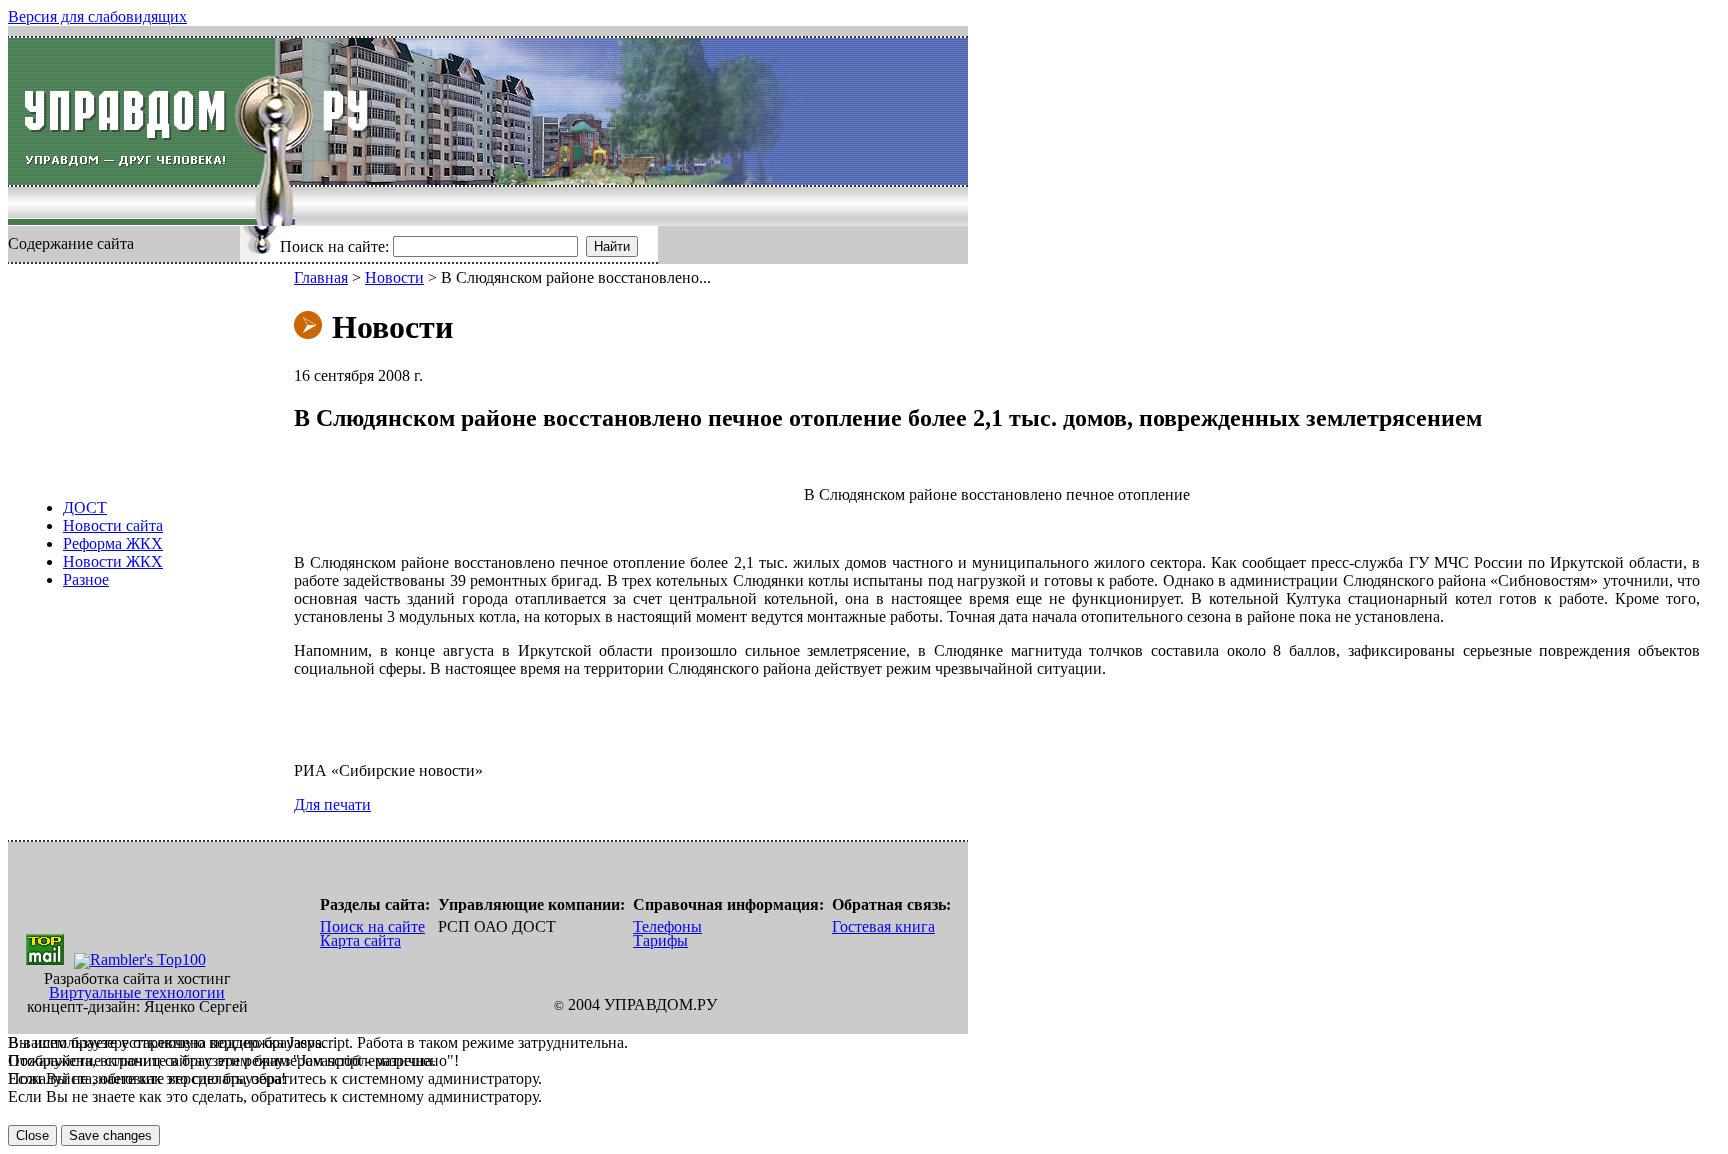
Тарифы (660, 940)
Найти (612, 246)
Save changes (110, 1135)
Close (32, 1135)
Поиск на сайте (372, 926)
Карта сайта (360, 940)
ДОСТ (85, 507)
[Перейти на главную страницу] (141, 111)
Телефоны (667, 926)
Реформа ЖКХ (113, 543)
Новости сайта (113, 525)
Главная (321, 277)
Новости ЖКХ (113, 561)
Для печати (332, 804)
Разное (86, 579)
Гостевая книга (883, 926)
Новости (394, 277)
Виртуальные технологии (137, 992)
